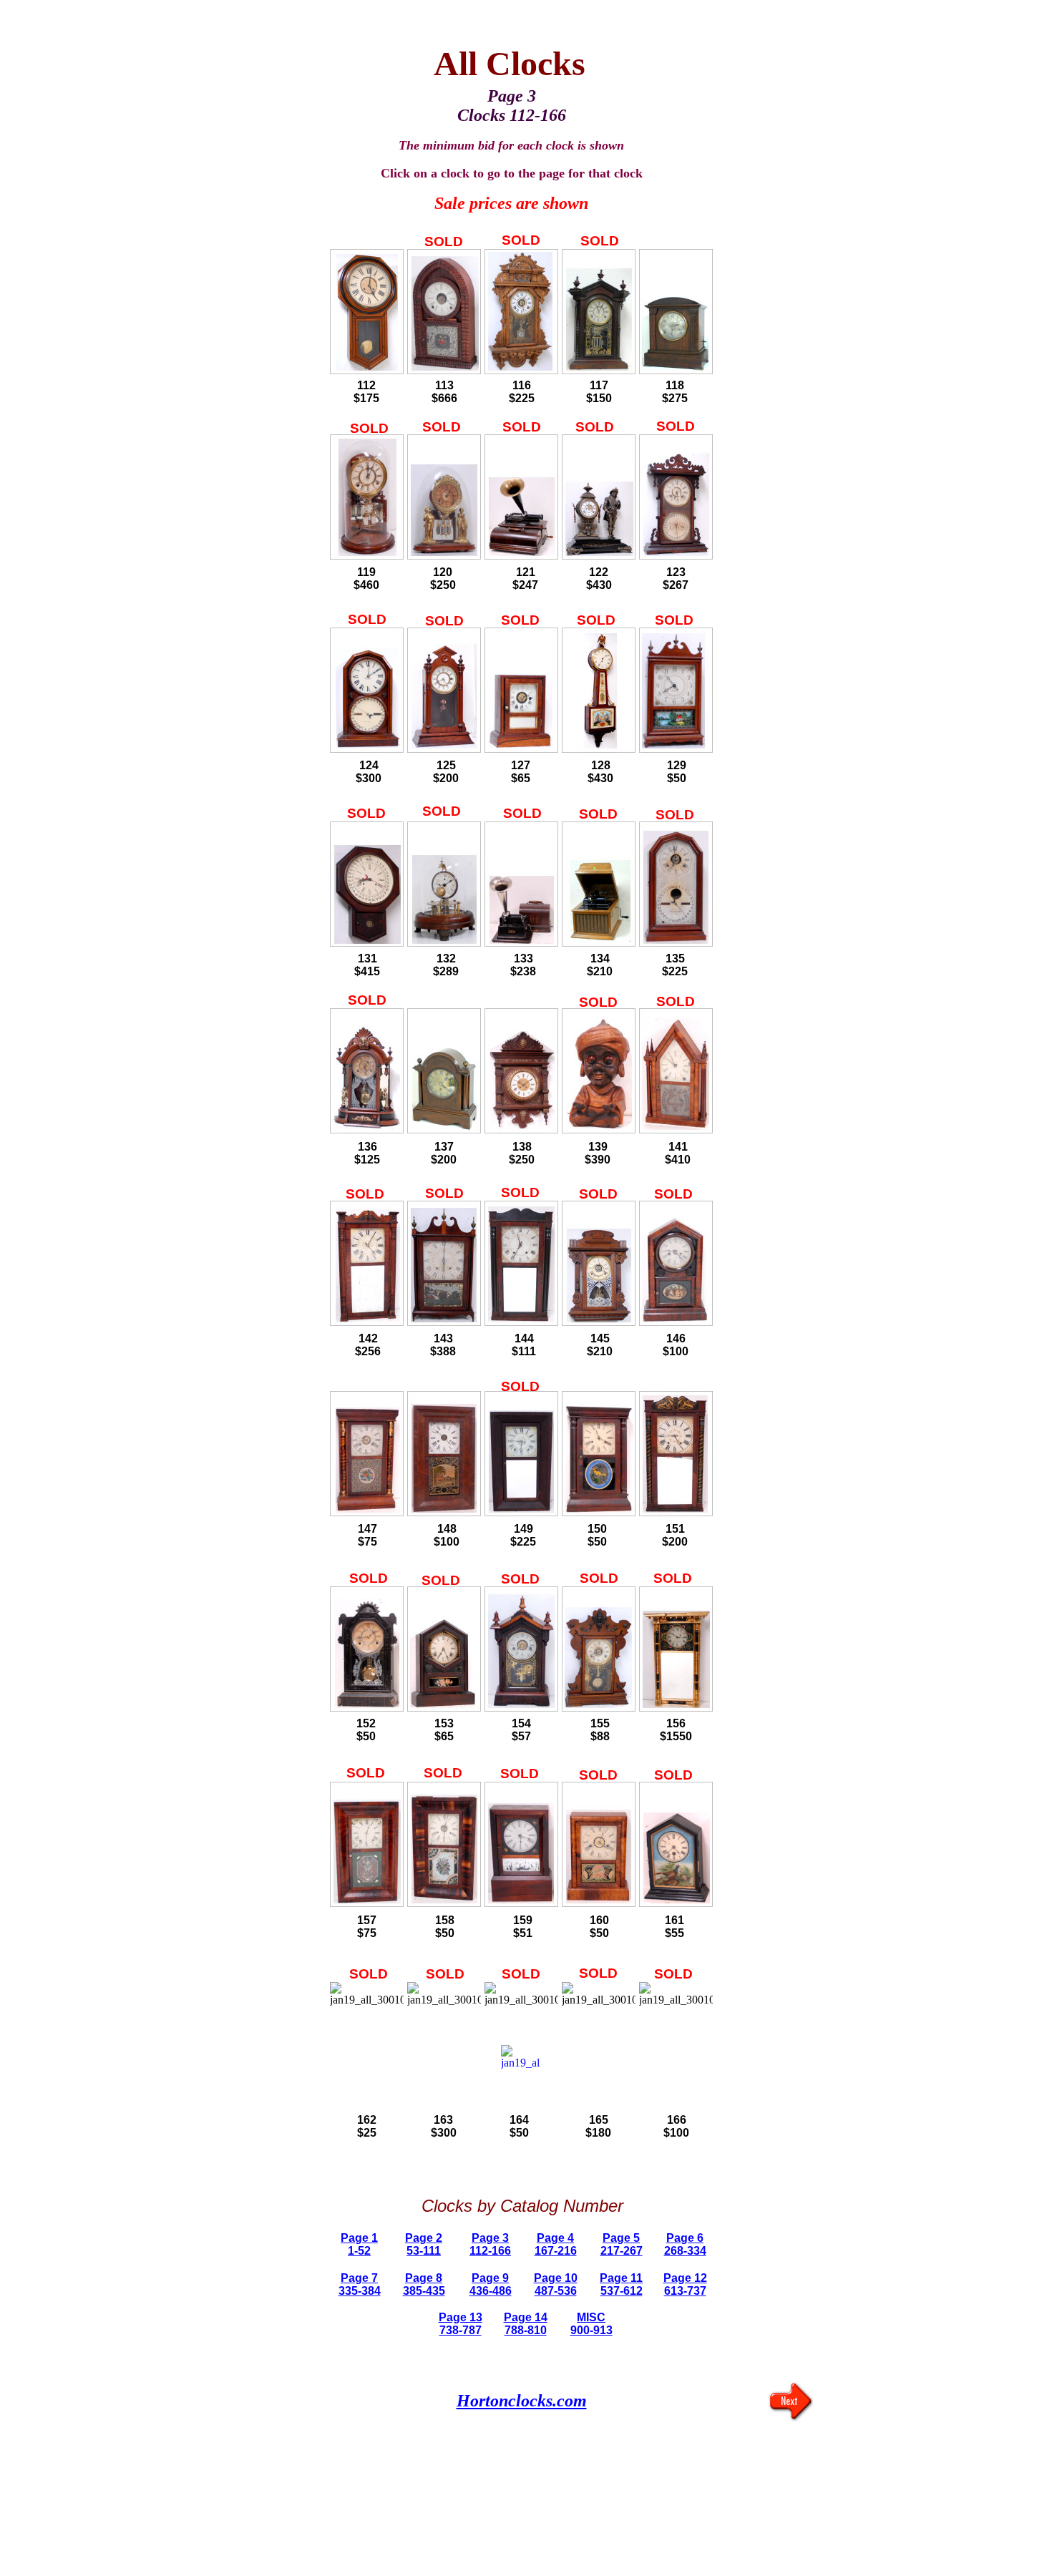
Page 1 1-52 (359, 2244)
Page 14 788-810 (526, 2324)
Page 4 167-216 (556, 2244)
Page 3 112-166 (490, 2244)
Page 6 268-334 (685, 2244)
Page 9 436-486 (491, 2284)
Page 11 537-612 (621, 2284)
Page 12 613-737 (685, 2284)
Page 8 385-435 (424, 2284)
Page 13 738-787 (461, 2324)
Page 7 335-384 (360, 2284)
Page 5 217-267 (622, 2244)
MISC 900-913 (591, 2324)
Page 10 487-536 (556, 2284)
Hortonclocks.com (522, 2401)
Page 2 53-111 (424, 2244)
